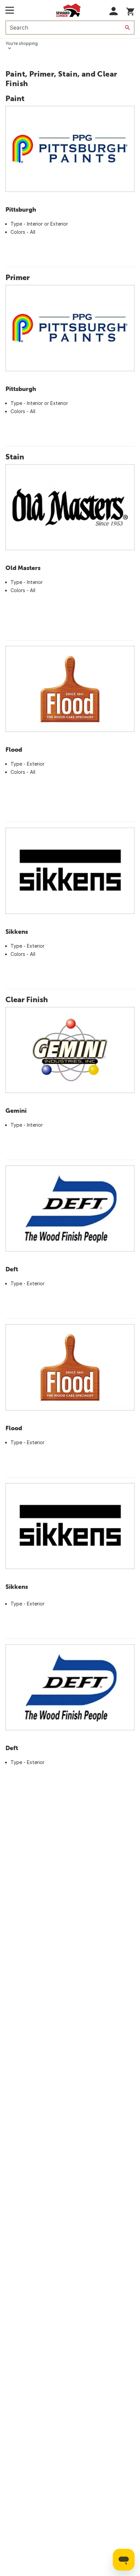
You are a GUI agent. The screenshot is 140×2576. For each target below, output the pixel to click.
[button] (114, 11)
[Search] (127, 28)
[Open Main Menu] (10, 10)
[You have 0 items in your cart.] (130, 10)
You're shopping (22, 43)
